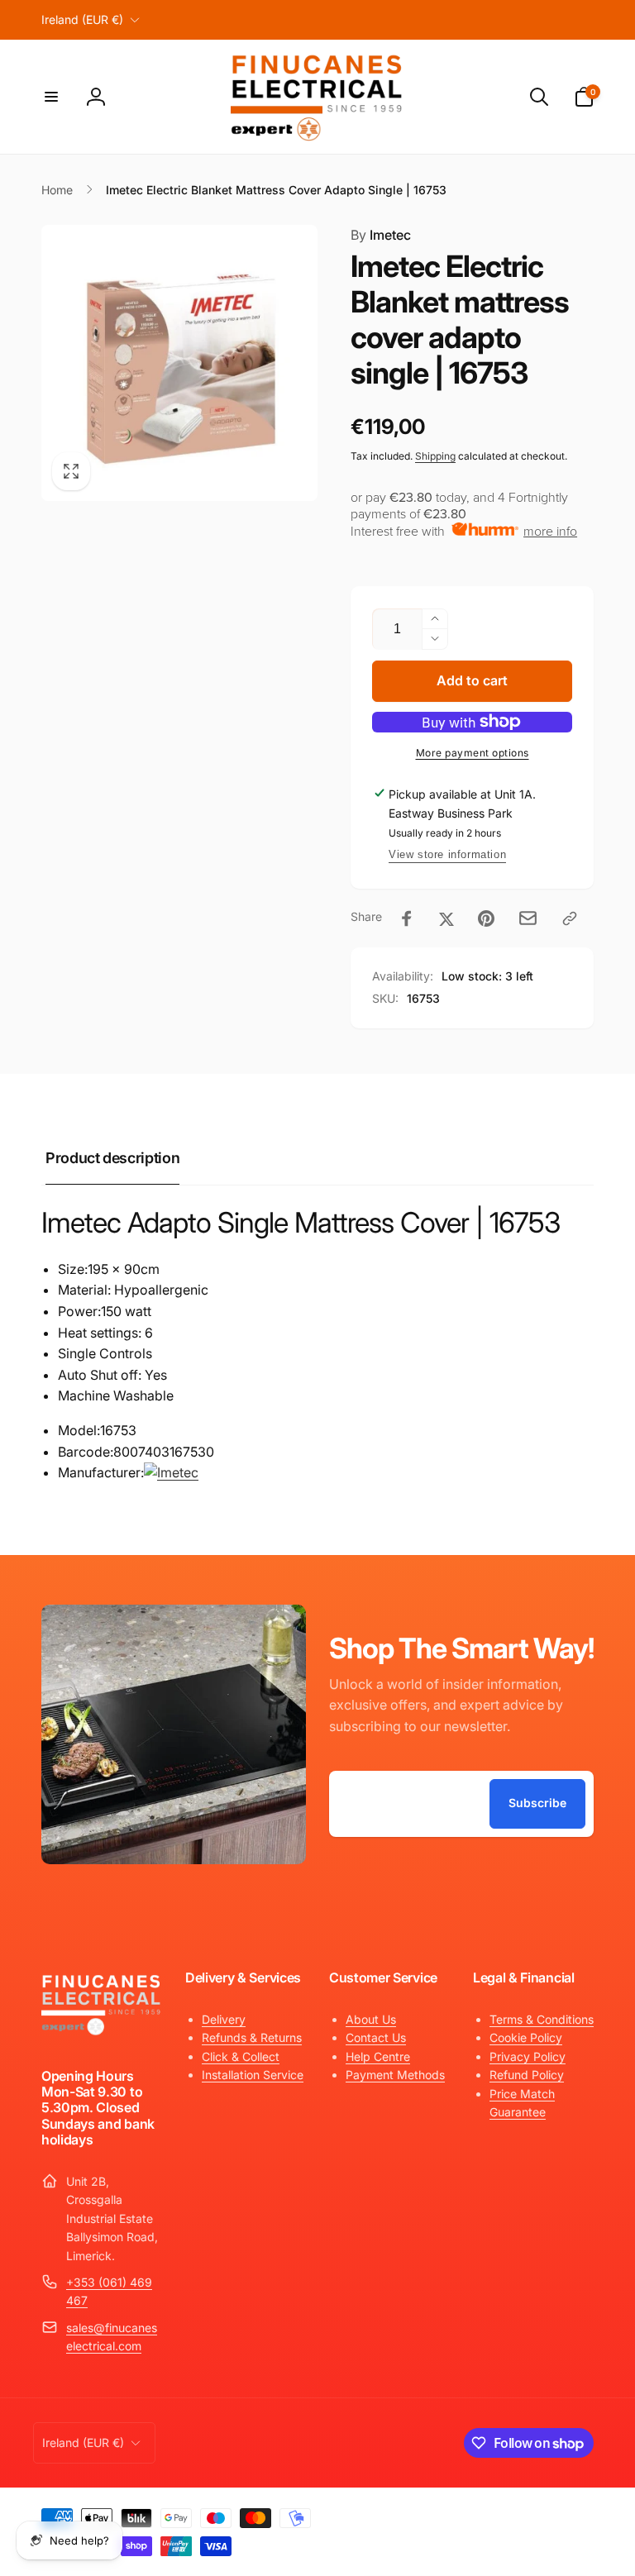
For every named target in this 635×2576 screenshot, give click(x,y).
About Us (371, 2019)
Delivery (224, 2019)
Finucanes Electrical (473, 2514)
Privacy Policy (528, 2056)
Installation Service (253, 2075)
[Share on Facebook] (407, 918)
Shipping (435, 456)
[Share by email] (528, 918)
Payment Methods (395, 2075)
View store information (447, 854)
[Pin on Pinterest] (486, 918)
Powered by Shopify (554, 2514)
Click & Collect (241, 2056)
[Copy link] (570, 918)
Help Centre (378, 2056)
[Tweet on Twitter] (446, 918)
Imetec (381, 235)
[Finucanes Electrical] (102, 2033)
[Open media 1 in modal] (179, 363)
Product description (112, 1158)
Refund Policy (527, 2075)
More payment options (473, 753)
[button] (51, 97)
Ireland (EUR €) (82, 19)
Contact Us (376, 2037)
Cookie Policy (526, 2037)
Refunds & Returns (252, 2037)
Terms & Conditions (542, 2019)
